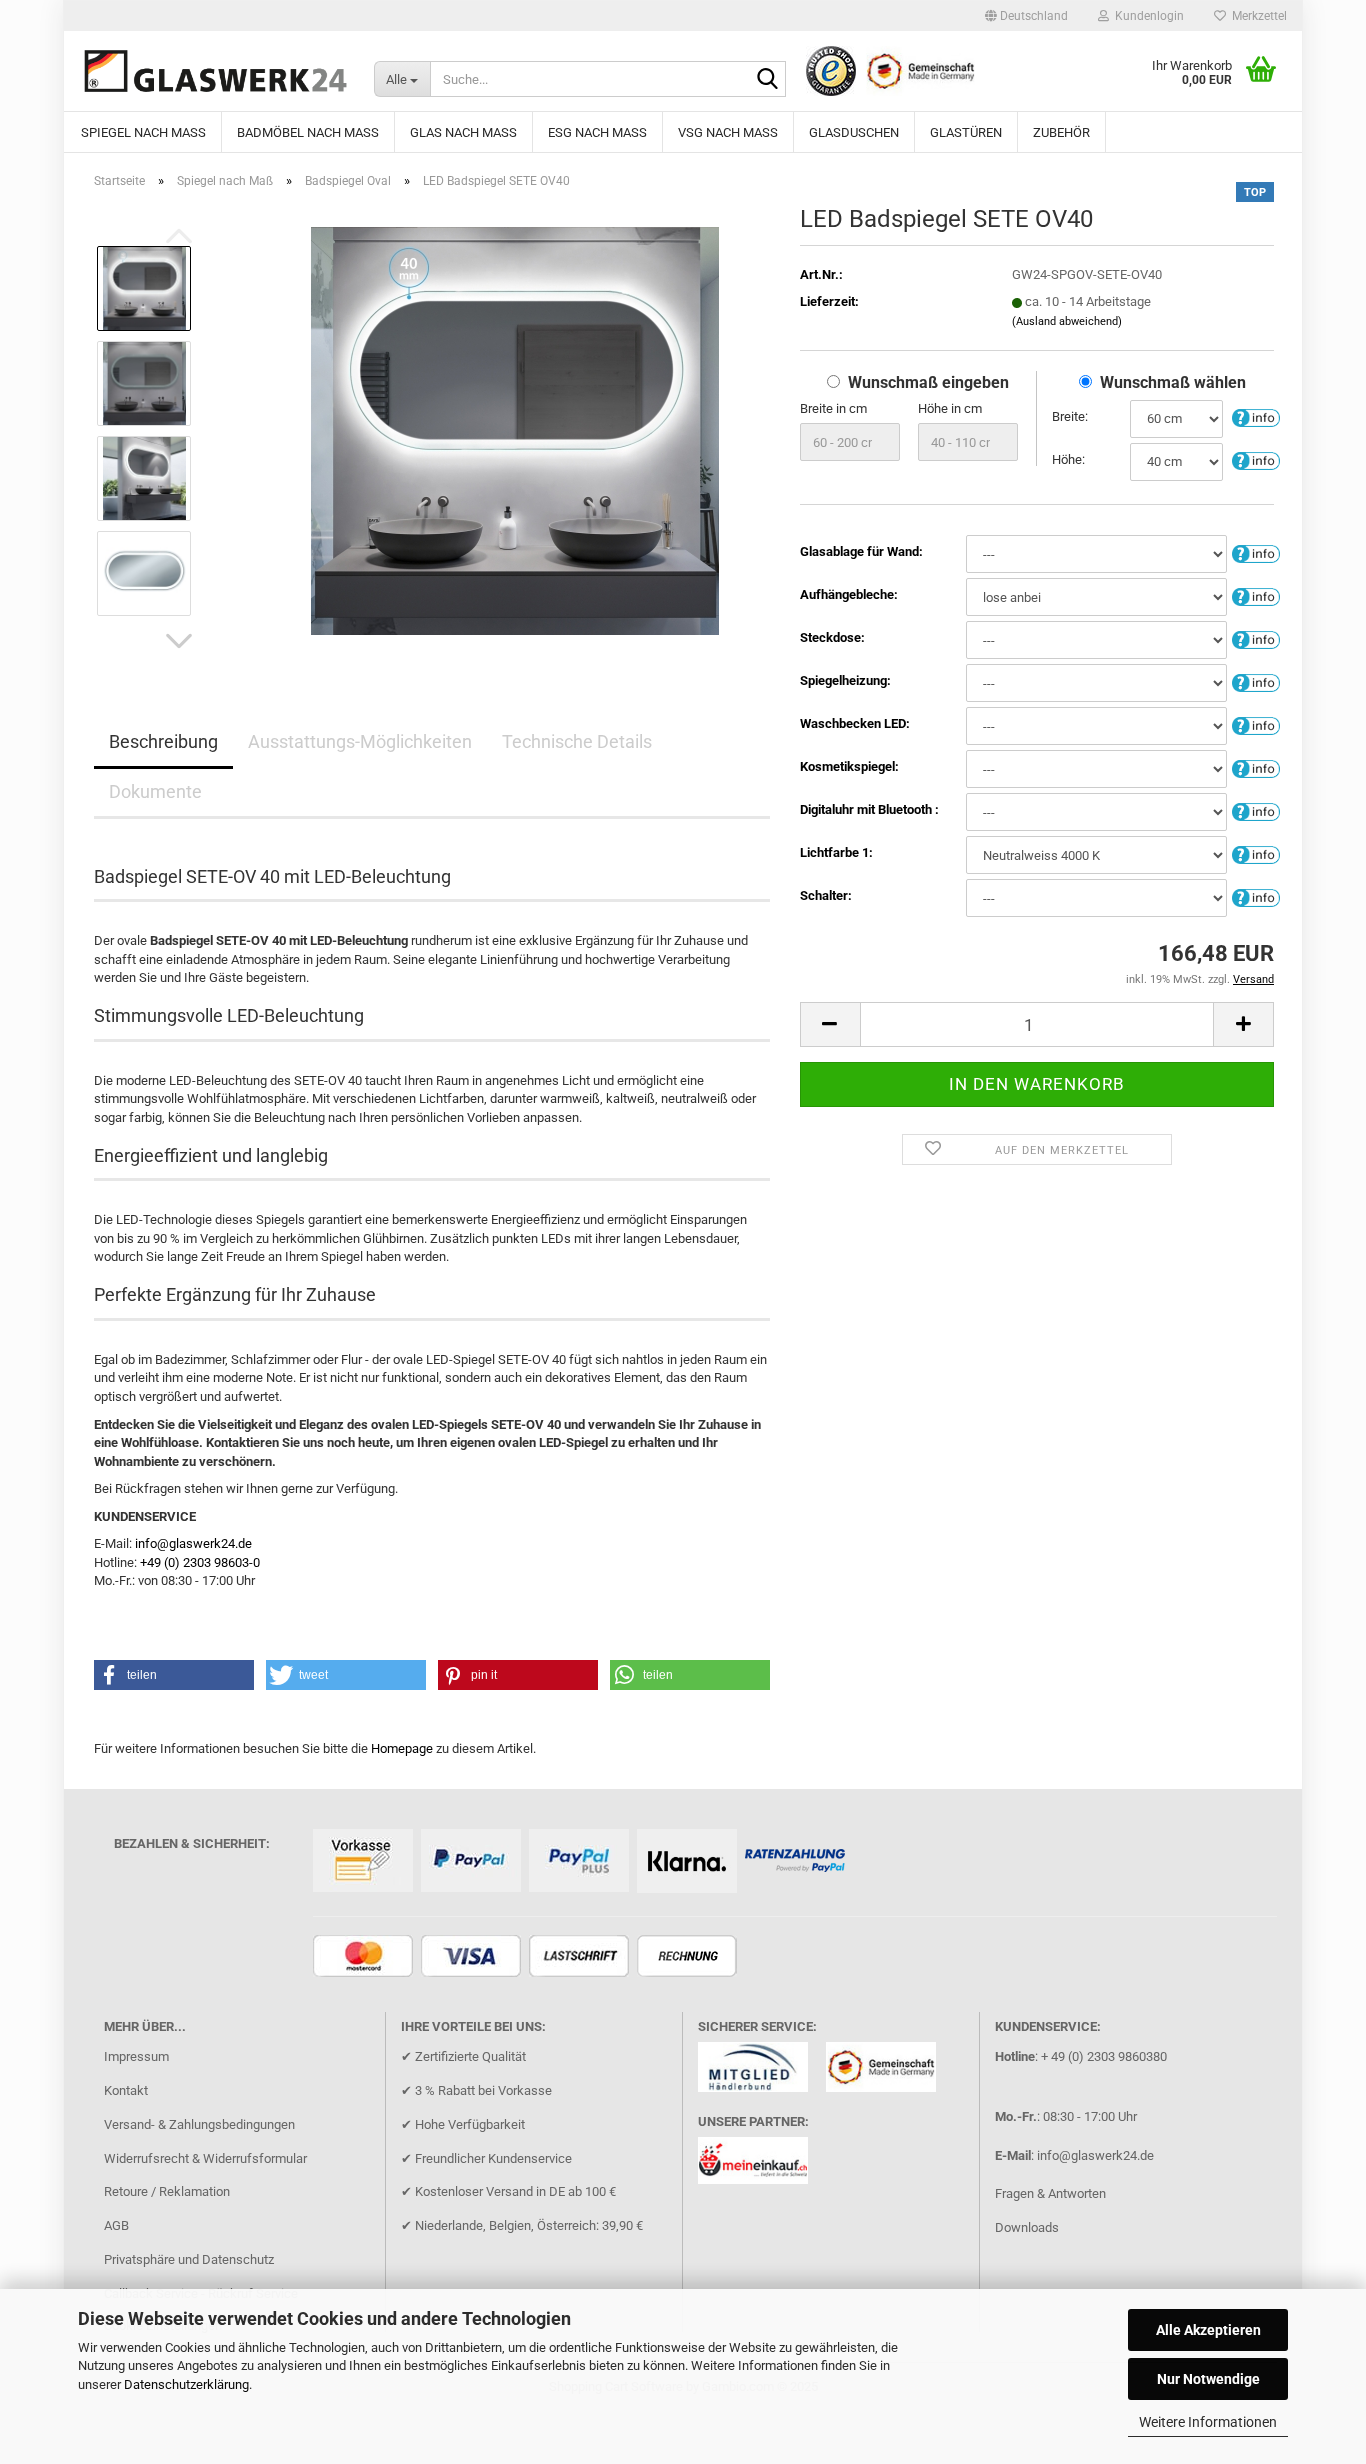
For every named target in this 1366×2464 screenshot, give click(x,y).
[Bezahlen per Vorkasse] (365, 1862)
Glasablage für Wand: (861, 551)
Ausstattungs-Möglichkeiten (360, 741)
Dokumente (155, 791)
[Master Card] (365, 1957)
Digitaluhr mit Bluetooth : (869, 809)
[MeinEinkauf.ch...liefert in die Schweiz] (760, 2166)
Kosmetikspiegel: (849, 766)
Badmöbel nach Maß (308, 132)
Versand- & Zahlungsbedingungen (199, 2124)
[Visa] (473, 1957)
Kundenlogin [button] (1146, 16)
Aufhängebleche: (849, 594)
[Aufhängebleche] (1256, 595)
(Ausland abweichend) (1067, 321)
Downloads (1027, 2227)
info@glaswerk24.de (193, 1543)
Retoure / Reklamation (167, 2191)
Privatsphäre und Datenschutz (189, 2259)
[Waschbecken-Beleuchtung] (1256, 724)
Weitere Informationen (1208, 2422)
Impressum (136, 2056)
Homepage (402, 1748)
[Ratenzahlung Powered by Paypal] (797, 1862)
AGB (116, 2225)
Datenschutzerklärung (186, 2384)
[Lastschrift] (581, 1957)
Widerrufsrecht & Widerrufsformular (205, 2158)
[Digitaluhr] (1256, 810)
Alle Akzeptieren (1208, 2330)
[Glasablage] (1256, 552)
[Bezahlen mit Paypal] (473, 1862)
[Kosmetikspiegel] (1256, 767)
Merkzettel (1256, 16)
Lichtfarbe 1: (836, 852)
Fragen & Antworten (1050, 2193)
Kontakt (126, 2090)
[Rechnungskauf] (689, 1957)
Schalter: (826, 895)
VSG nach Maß (728, 132)
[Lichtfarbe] (1256, 853)
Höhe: (1068, 459)
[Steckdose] (1256, 638)
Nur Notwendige (1208, 2379)
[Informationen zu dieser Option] (1256, 417)
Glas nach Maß (463, 132)
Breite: (1070, 416)
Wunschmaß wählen (1173, 382)
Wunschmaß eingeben (928, 382)
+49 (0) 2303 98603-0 (200, 1562)
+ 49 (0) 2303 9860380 (1104, 2056)
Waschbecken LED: (855, 723)
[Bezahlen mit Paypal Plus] (581, 1862)
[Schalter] (1256, 896)
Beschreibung (163, 741)
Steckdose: (832, 637)
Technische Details (577, 741)
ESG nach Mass (597, 132)
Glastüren (966, 132)
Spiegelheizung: (845, 680)
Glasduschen (854, 132)
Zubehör (1061, 132)
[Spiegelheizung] (1256, 681)
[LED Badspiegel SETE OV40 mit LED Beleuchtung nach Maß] (515, 429)
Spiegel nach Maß (143, 132)
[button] (1026, 16)
